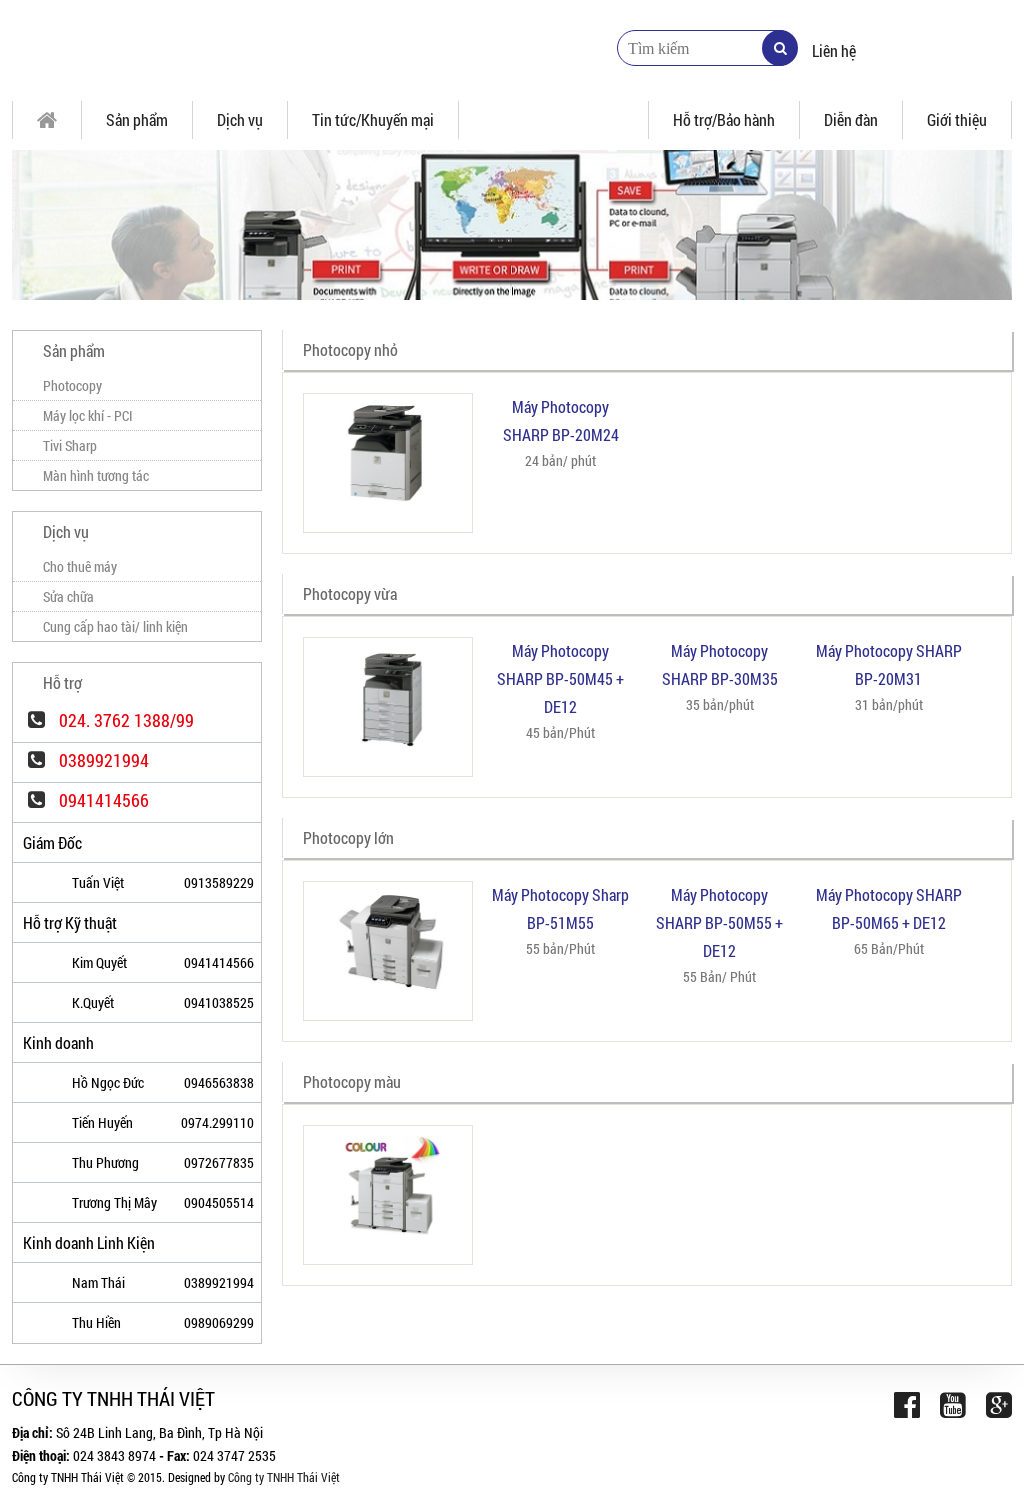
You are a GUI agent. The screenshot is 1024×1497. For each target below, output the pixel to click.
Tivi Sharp (70, 445)
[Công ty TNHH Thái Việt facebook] (907, 1404)
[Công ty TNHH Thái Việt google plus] (999, 1404)
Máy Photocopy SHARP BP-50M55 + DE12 (719, 922)
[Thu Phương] (34, 1164)
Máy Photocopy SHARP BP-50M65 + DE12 (889, 908)
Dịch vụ (240, 119)
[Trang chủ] (46, 120)
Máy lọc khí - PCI (88, 415)
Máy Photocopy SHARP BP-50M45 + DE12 (560, 678)
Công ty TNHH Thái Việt (284, 1477)
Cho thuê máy (80, 566)
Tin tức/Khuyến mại (373, 119)
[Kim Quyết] (34, 964)
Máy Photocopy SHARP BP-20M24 (561, 420)
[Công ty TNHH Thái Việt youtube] (953, 1404)
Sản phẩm (137, 119)
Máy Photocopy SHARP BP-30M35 (720, 664)
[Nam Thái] (34, 1284)
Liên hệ (834, 50)
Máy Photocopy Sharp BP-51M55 (560, 908)
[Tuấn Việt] (34, 884)
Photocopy (72, 385)
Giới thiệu (957, 119)
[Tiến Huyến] (34, 1124)
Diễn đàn (851, 119)
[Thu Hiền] (34, 1324)
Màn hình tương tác (96, 475)
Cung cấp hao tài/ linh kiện (115, 626)
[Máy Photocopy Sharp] (262, 50)
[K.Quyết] (34, 1004)
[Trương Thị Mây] (34, 1204)
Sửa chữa (68, 596)
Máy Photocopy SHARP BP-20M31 (889, 664)
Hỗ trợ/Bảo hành (724, 119)
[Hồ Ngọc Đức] (34, 1084)
